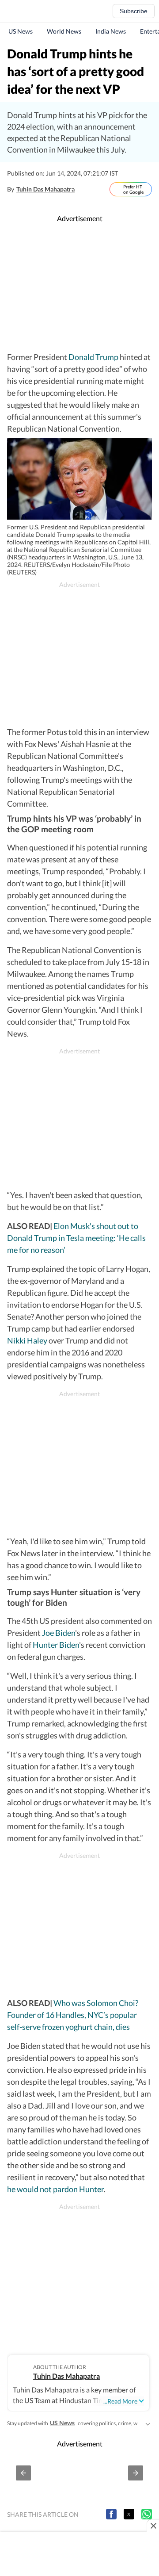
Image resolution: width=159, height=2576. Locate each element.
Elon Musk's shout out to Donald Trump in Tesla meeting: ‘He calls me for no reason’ (76, 1238)
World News (64, 31)
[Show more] (148, 2423)
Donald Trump (93, 357)
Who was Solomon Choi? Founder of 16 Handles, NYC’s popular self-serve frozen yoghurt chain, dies (73, 2015)
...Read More (120, 2401)
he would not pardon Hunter (55, 2189)
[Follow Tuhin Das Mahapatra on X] (84, 189)
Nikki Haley (27, 1340)
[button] (23, 2473)
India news (111, 31)
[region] (81, 287)
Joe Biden (58, 1633)
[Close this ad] (153, 2526)
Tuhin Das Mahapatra (45, 189)
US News (21, 31)
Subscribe (134, 11)
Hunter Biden (56, 1645)
